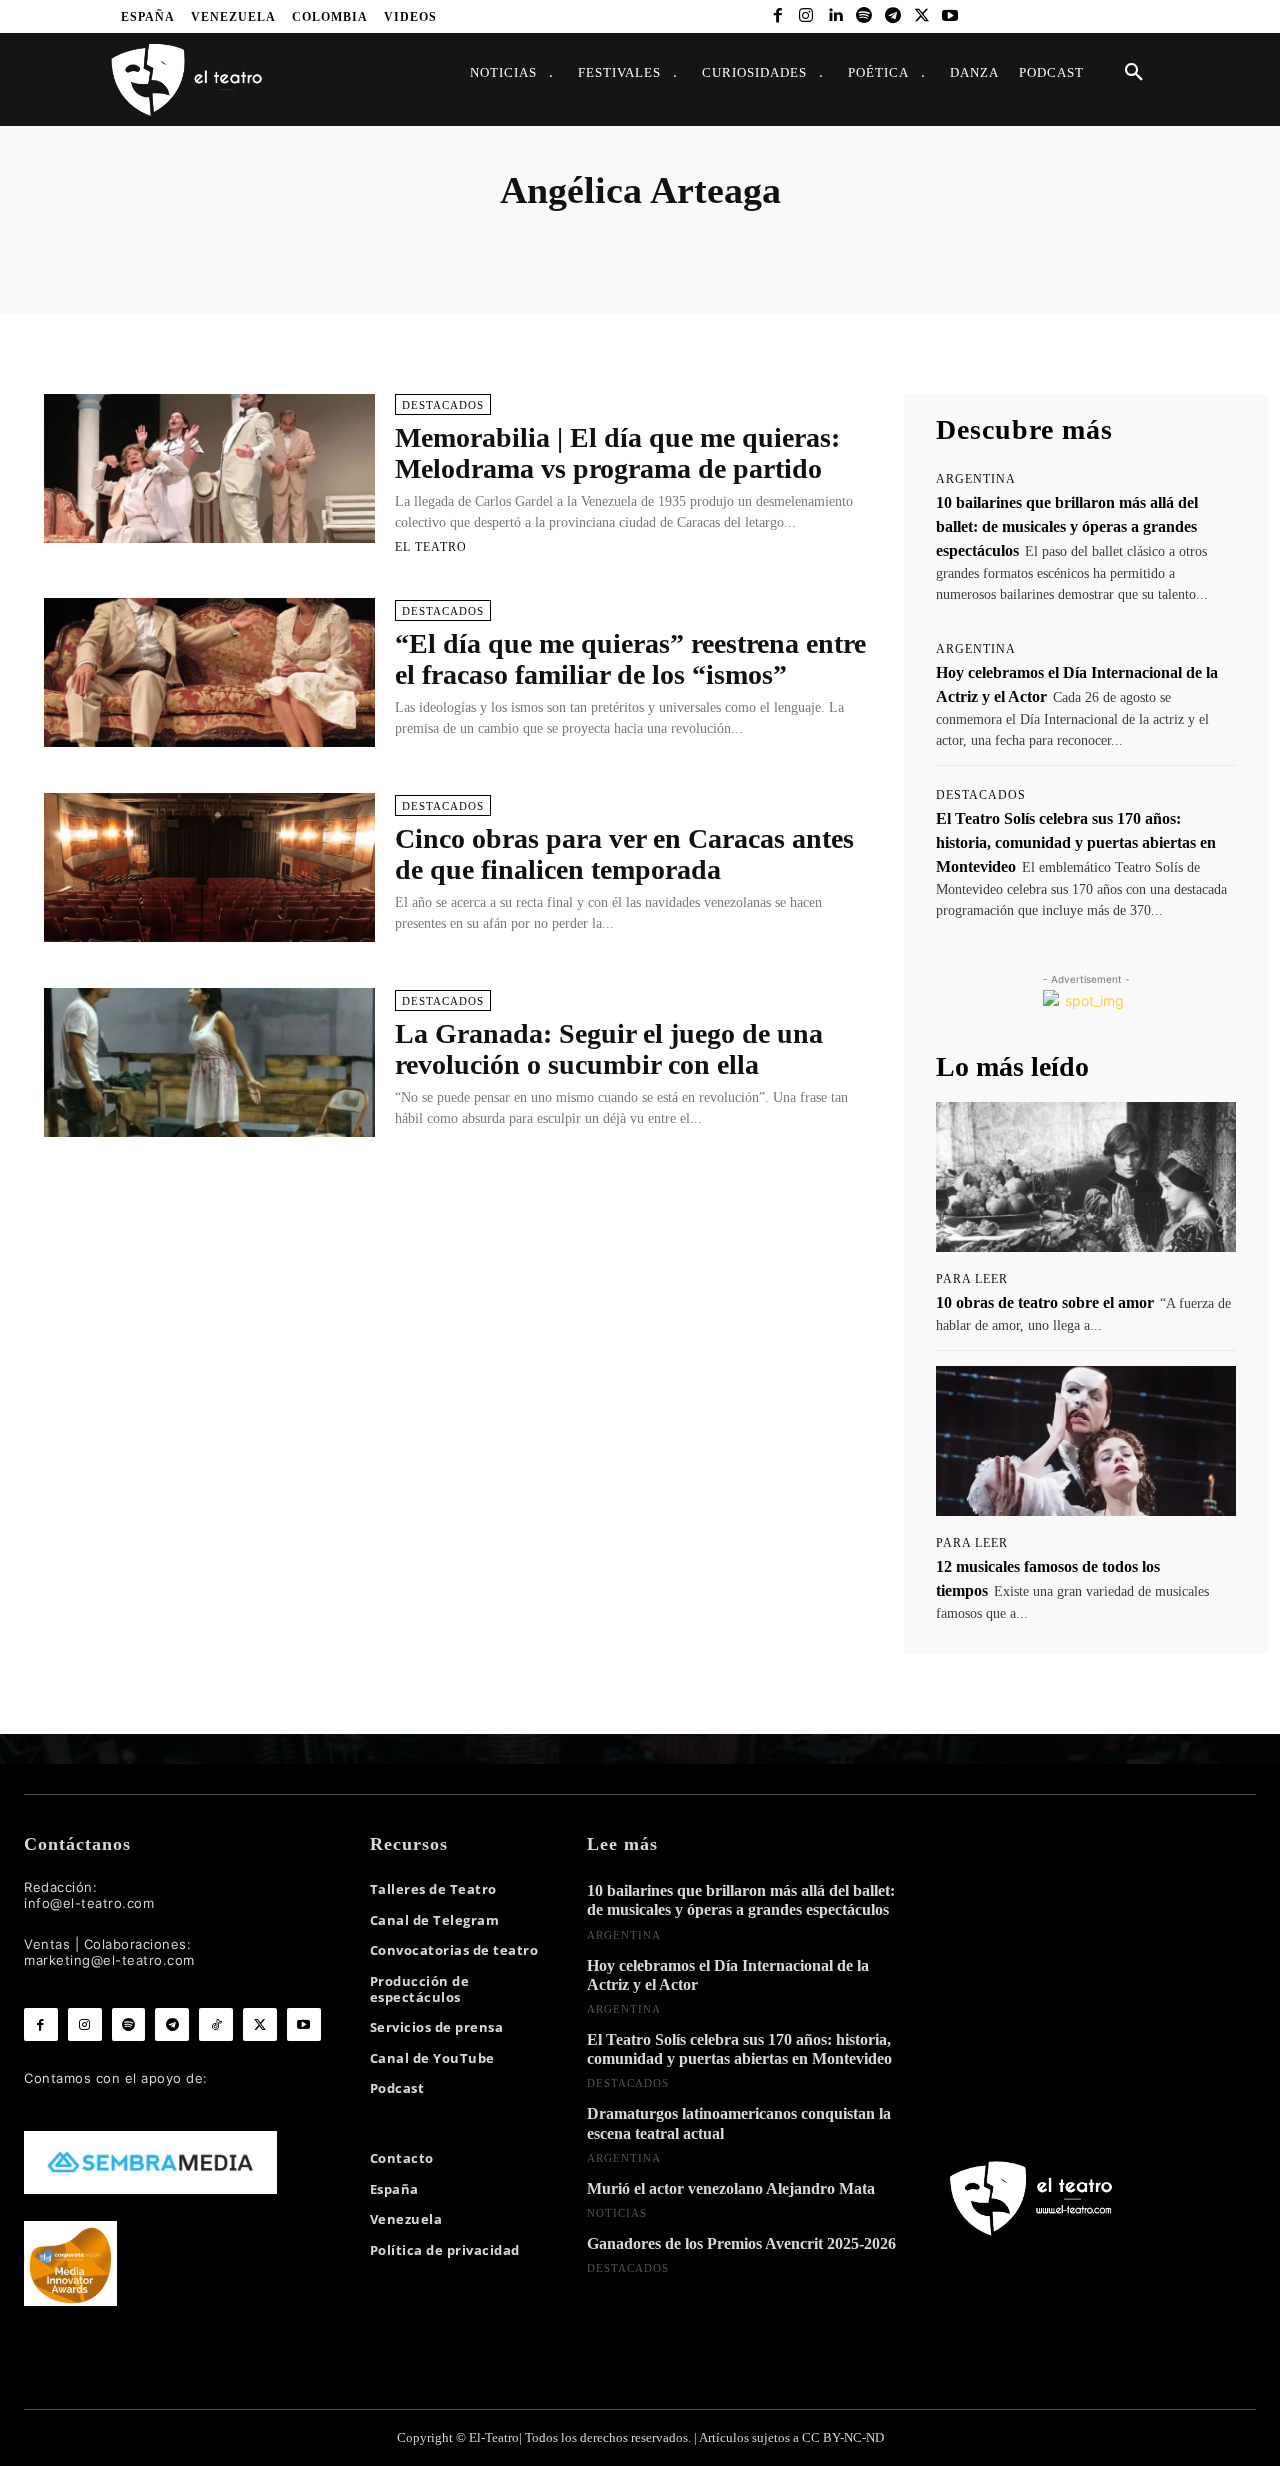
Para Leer (972, 1279)
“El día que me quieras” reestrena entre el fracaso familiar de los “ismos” (630, 659)
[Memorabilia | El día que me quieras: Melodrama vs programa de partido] (209, 468)
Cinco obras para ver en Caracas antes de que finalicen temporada (624, 854)
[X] (921, 16)
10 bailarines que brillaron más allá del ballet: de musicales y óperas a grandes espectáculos (1067, 526)
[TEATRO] (186, 78)
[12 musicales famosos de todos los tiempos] (1086, 1441)
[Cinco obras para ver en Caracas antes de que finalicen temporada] (209, 867)
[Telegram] (892, 16)
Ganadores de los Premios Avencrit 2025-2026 (741, 2243)
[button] (1134, 73)
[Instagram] (806, 16)
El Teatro (431, 547)
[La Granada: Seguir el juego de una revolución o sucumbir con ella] (209, 1062)
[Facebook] (777, 16)
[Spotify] (864, 16)
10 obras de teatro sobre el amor (1045, 1302)
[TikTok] (216, 2025)
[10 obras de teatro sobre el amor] (1086, 1177)
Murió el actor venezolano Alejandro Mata (731, 2188)
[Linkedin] (835, 16)
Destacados (443, 405)
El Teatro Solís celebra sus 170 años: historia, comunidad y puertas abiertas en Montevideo (1076, 842)
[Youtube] (950, 16)
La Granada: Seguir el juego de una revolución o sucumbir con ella (609, 1049)
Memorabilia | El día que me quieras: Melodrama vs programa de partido (617, 453)
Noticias (617, 2213)
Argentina (976, 479)
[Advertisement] (458, 1246)
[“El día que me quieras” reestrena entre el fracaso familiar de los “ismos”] (209, 672)
